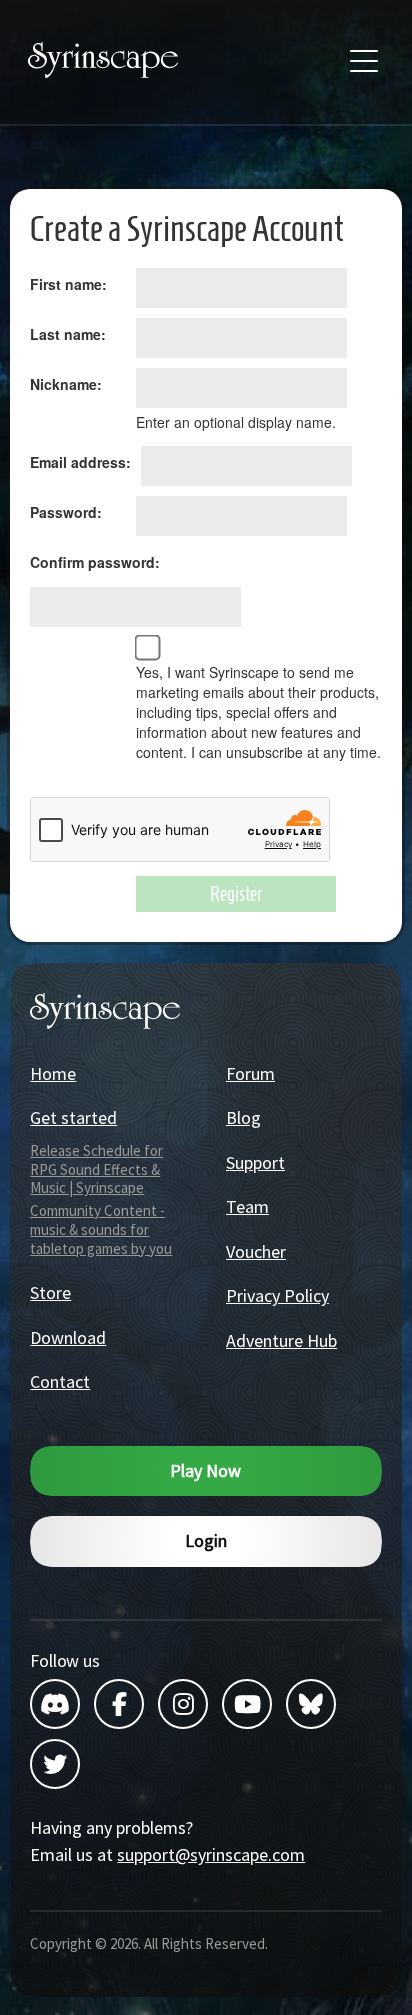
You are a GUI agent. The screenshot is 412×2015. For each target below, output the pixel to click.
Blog (243, 1117)
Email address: (80, 462)
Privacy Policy (277, 1295)
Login (206, 1540)
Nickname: (66, 384)
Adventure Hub (281, 1340)
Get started (73, 1117)
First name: (68, 284)
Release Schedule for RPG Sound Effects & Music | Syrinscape (96, 1169)
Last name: (68, 334)
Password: (66, 512)
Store (50, 1292)
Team (247, 1206)
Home (53, 1073)
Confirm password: (95, 562)
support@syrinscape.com (211, 1854)
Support (255, 1162)
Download (68, 1337)
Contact (60, 1381)
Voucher (256, 1251)
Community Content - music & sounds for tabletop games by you (101, 1229)
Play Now (205, 1470)
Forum (250, 1073)
